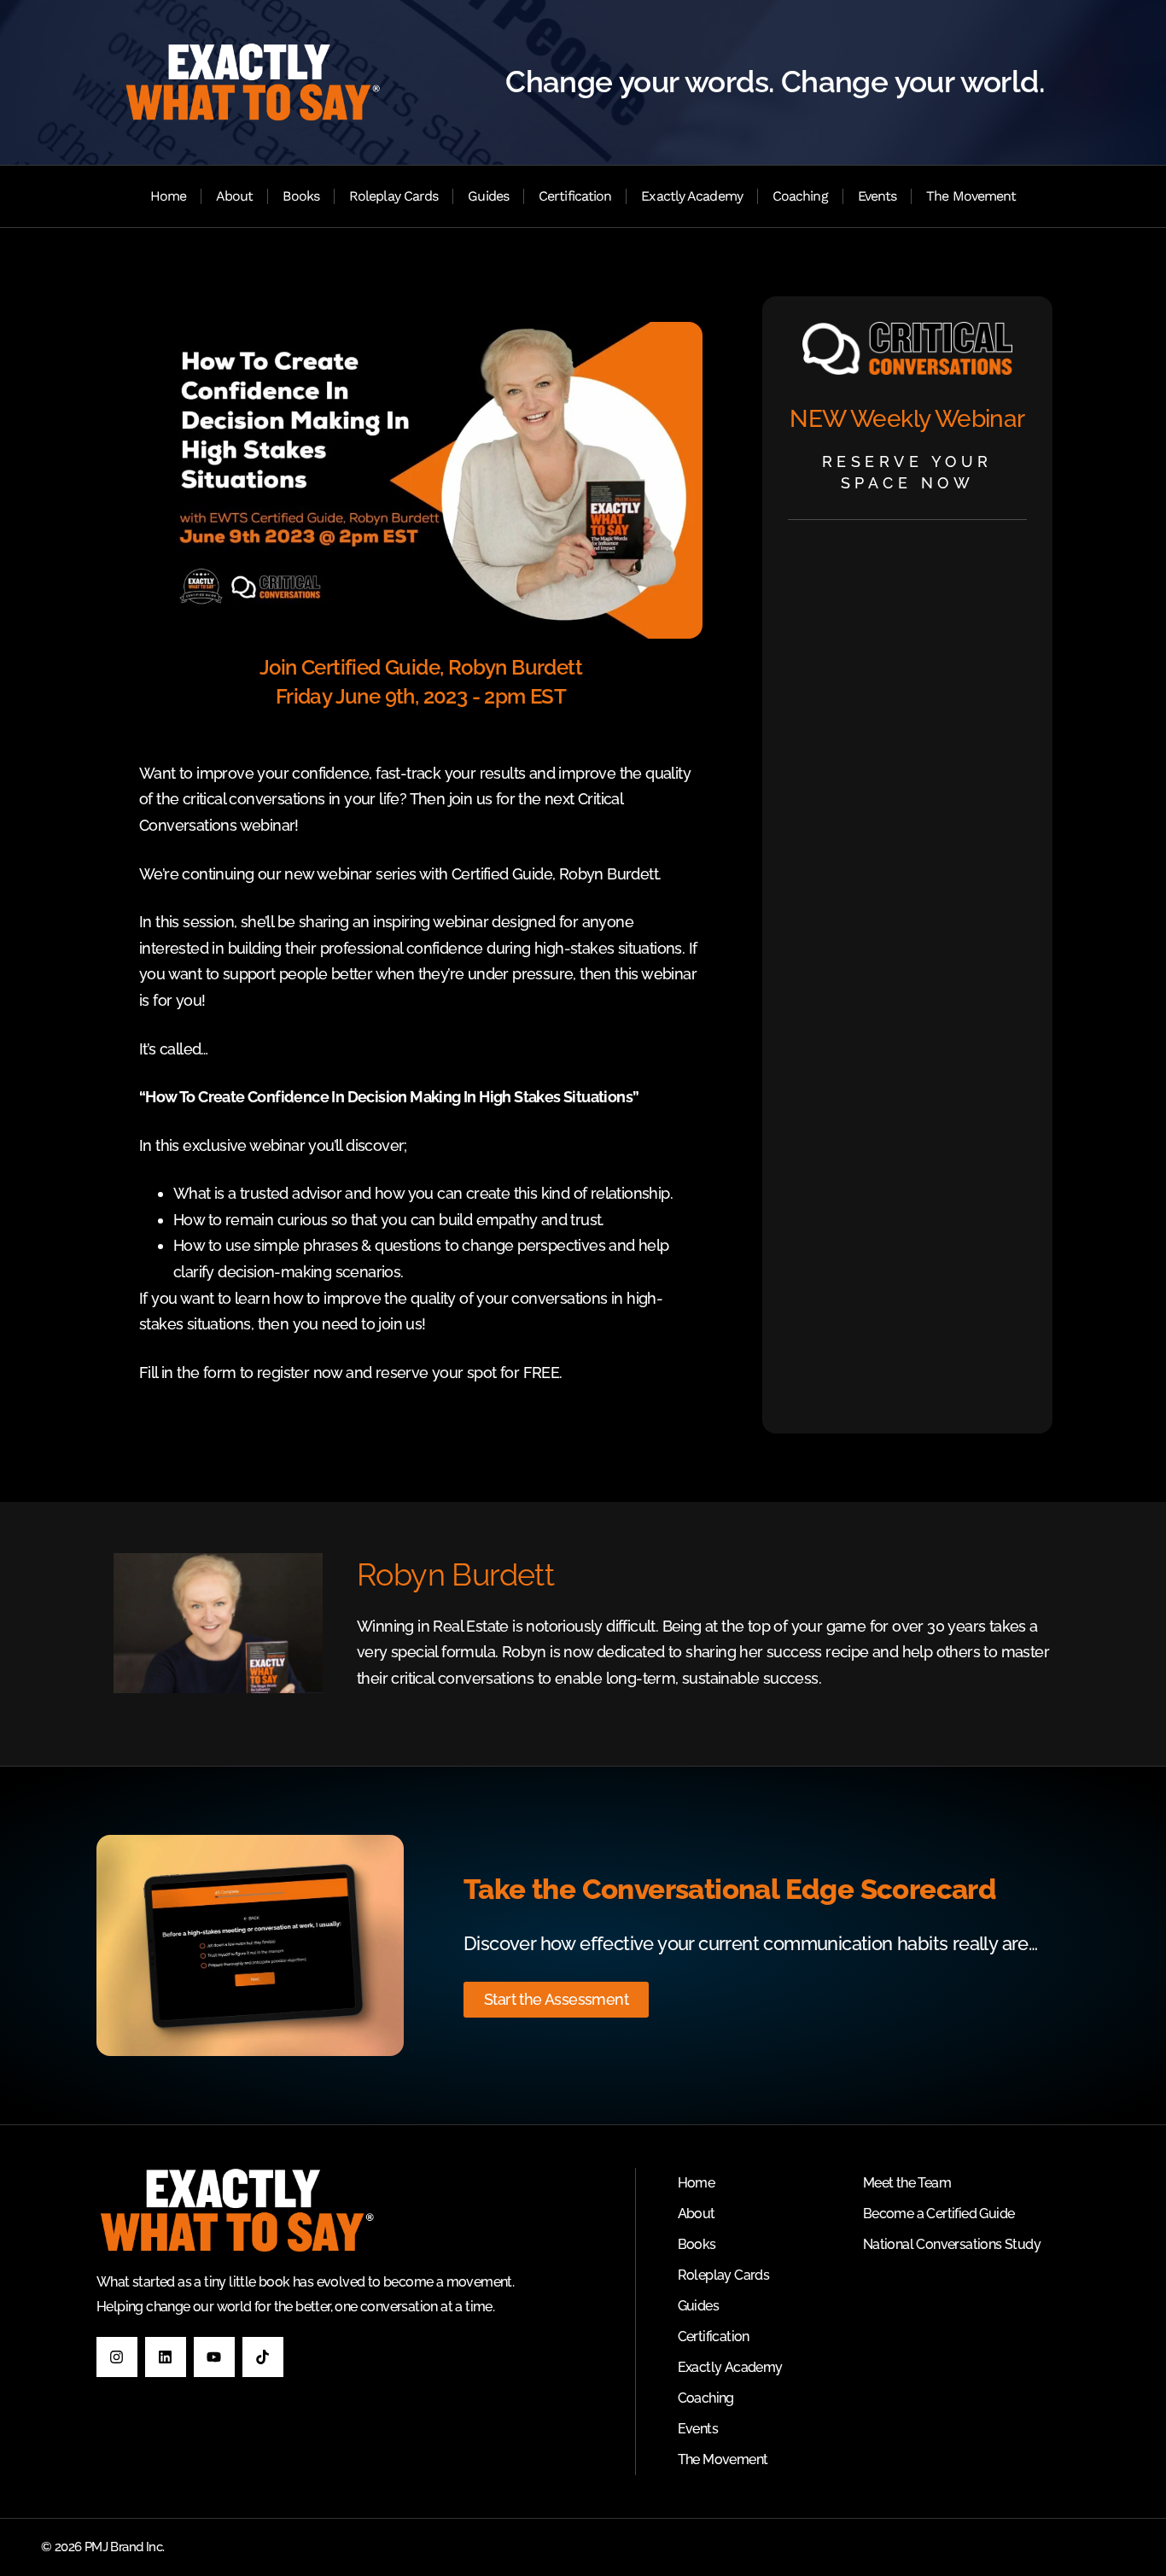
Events (877, 196)
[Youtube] (214, 2357)
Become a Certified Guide (939, 2214)
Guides (488, 196)
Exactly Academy (692, 196)
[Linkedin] (166, 2357)
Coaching (800, 196)
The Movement (971, 196)
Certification (575, 196)
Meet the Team (907, 2183)
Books (301, 196)
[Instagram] (117, 2357)
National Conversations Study (952, 2244)
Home (168, 196)
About (235, 196)
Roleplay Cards (394, 196)
